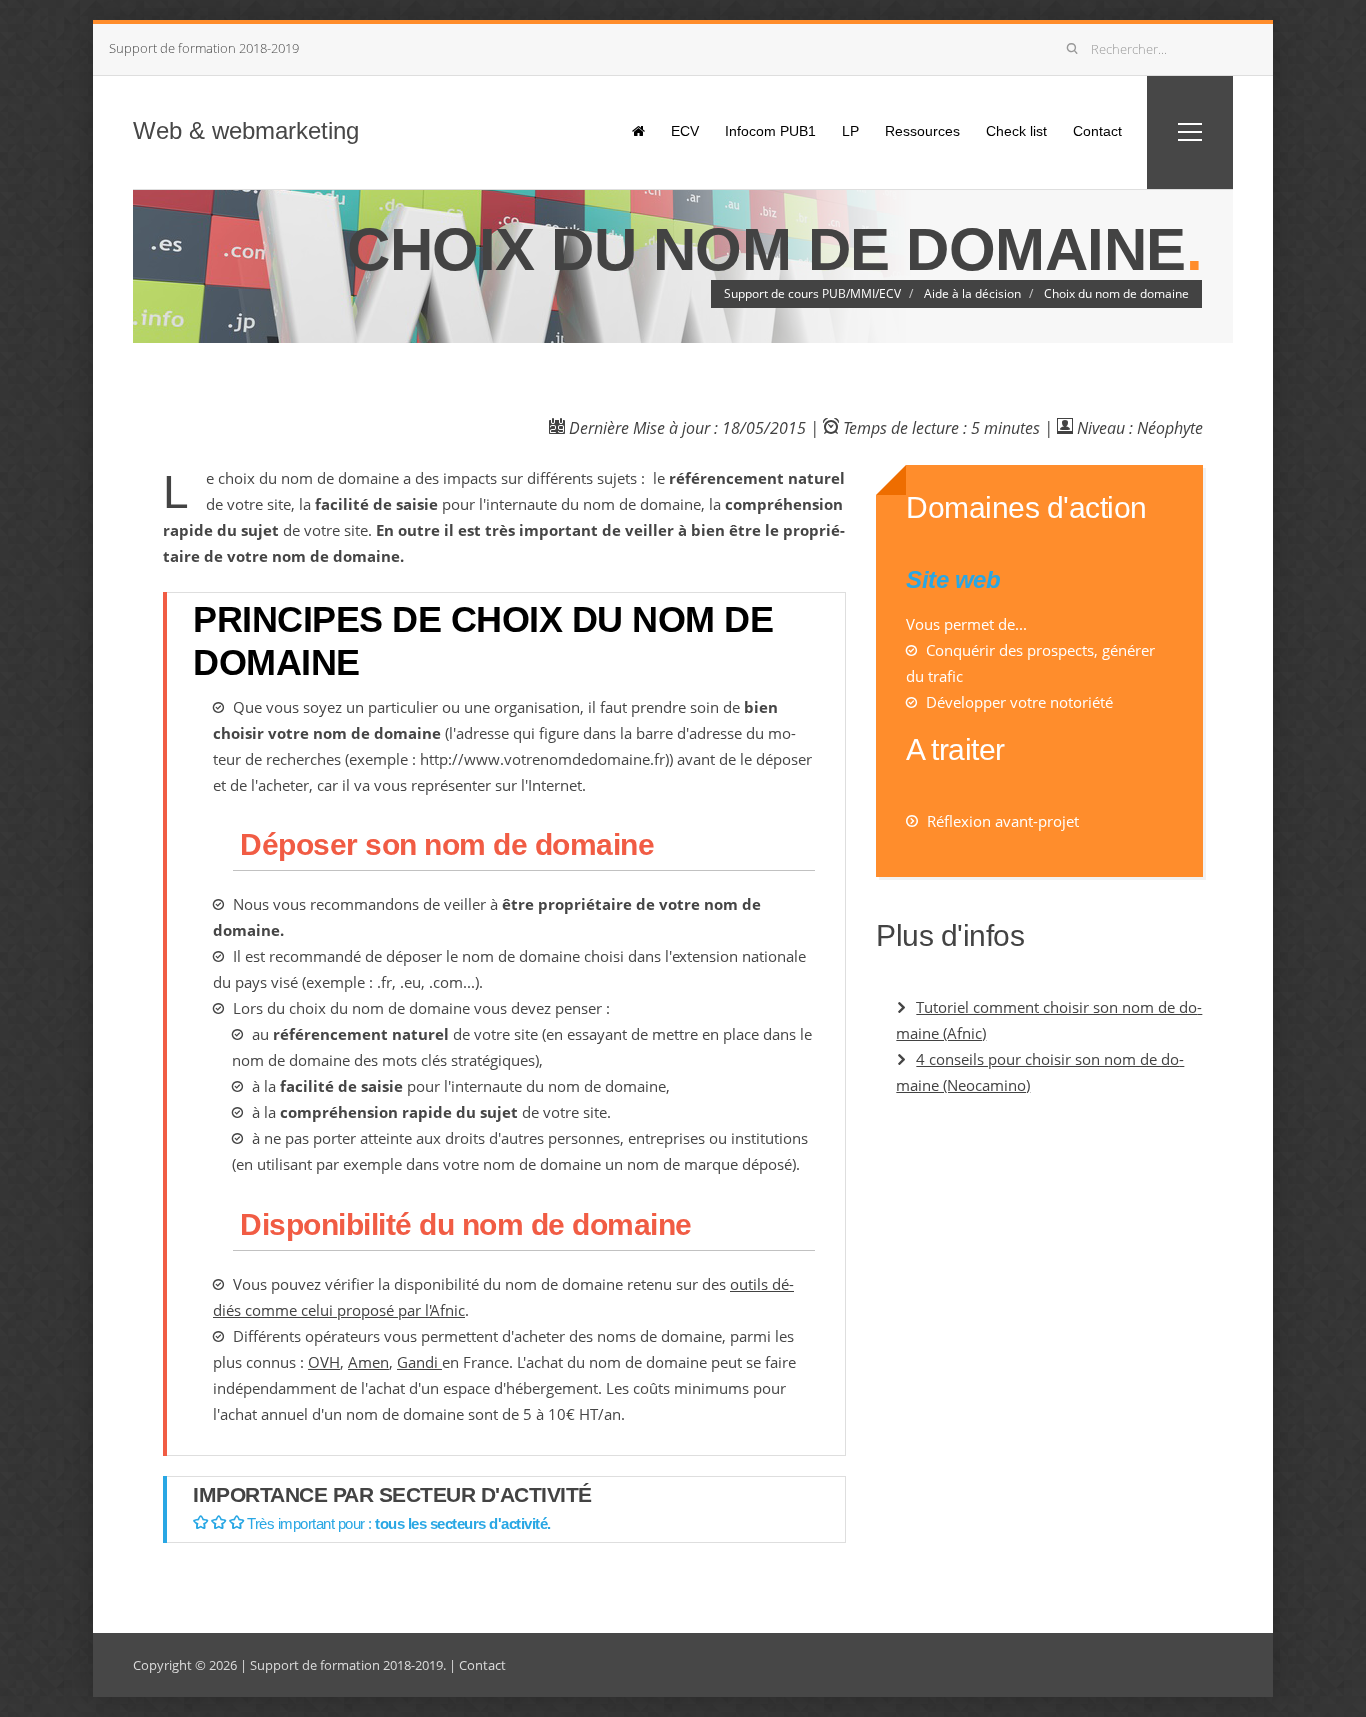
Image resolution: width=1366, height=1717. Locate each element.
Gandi (419, 1362)
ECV (685, 131)
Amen (368, 1362)
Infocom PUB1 (770, 131)
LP (850, 131)
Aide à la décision (972, 293)
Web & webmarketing (246, 130)
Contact (1097, 131)
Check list (1016, 131)
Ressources (922, 131)
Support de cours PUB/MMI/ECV (812, 293)
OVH (324, 1362)
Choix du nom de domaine (1116, 293)
